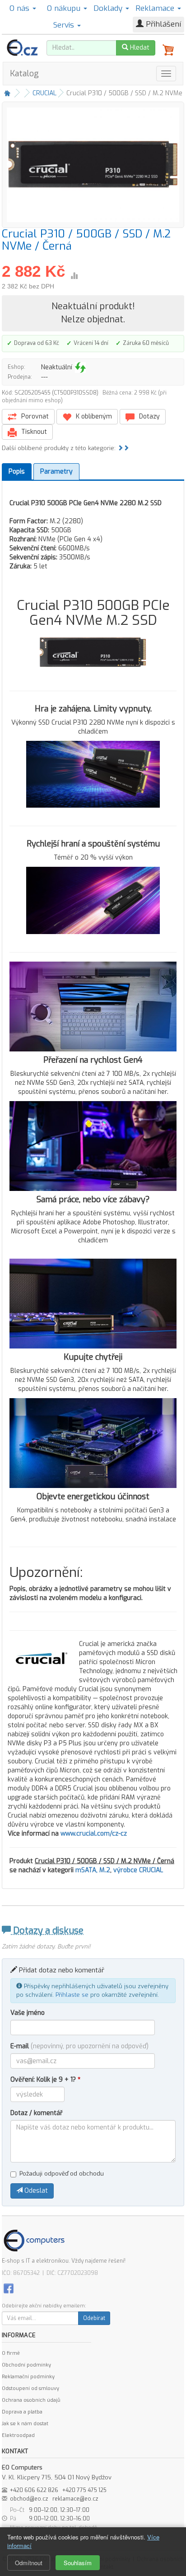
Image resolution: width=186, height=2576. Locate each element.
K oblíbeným (93, 416)
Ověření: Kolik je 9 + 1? (45, 2080)
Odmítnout (29, 2563)
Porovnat (34, 416)
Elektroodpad (18, 2435)
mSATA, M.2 (93, 1870)
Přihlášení (162, 24)
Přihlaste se (72, 1995)
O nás (21, 8)
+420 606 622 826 (34, 2490)
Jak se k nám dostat (25, 2424)
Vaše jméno (28, 2013)
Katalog (24, 74)
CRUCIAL (44, 93)
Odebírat (94, 2318)
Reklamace (156, 8)
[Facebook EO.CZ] (9, 2288)
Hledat (139, 48)
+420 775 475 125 (84, 2490)
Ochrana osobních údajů (31, 2400)
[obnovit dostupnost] (80, 367)
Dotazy (149, 416)
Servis (65, 25)
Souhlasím (78, 2563)
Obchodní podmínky (26, 2365)
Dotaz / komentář (37, 2113)
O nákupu (65, 8)
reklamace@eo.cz (75, 2499)
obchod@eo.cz (29, 2499)
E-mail (79, 2046)
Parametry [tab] (56, 472)
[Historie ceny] (74, 276)
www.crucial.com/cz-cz (94, 1834)
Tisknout (33, 432)
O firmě (11, 2353)
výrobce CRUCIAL (138, 1870)
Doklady (109, 8)
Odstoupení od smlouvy (30, 2388)
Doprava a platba (22, 2412)
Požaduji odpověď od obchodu (62, 2174)
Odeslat (35, 2191)
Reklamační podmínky (28, 2377)
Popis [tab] (17, 472)
